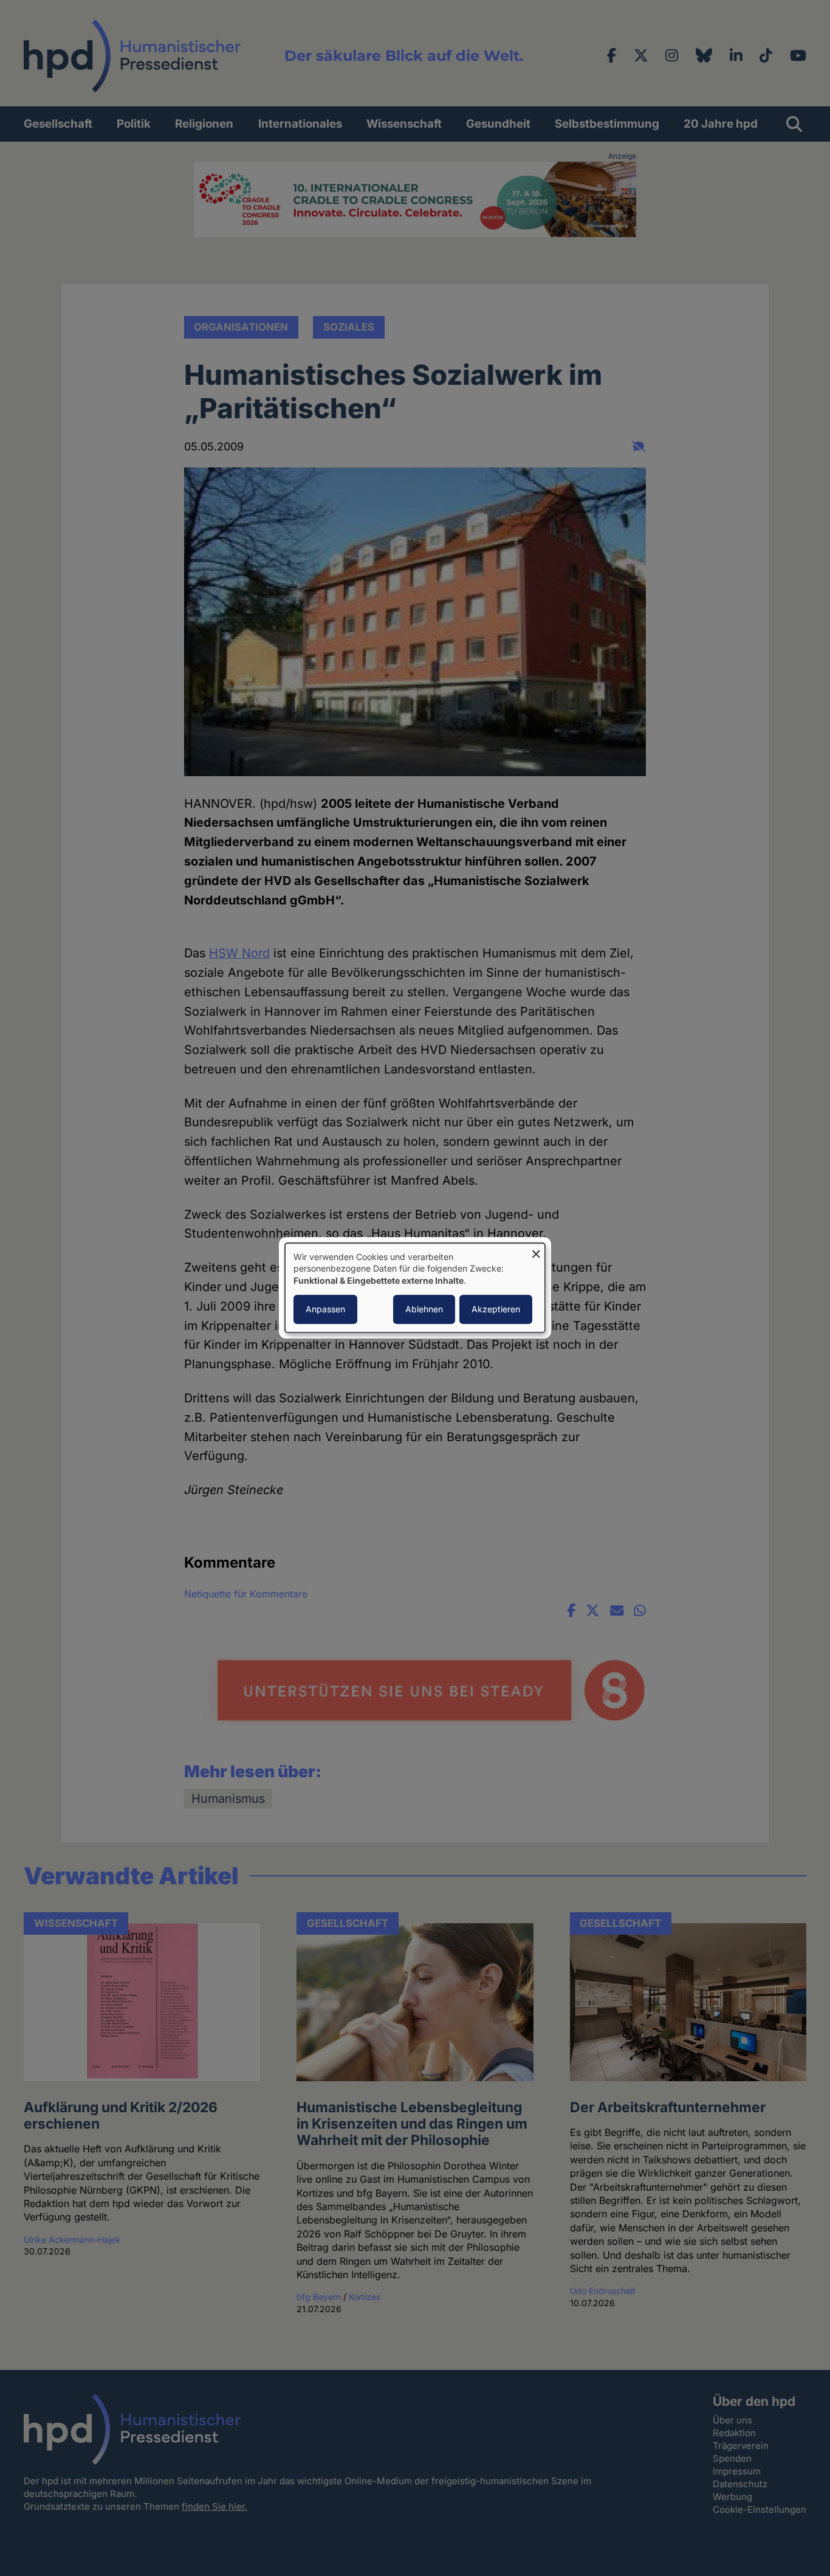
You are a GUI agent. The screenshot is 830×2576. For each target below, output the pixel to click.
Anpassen (325, 1310)
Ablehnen (424, 1310)
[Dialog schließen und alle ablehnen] (536, 1251)
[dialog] (415, 1288)
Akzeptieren (496, 1310)
